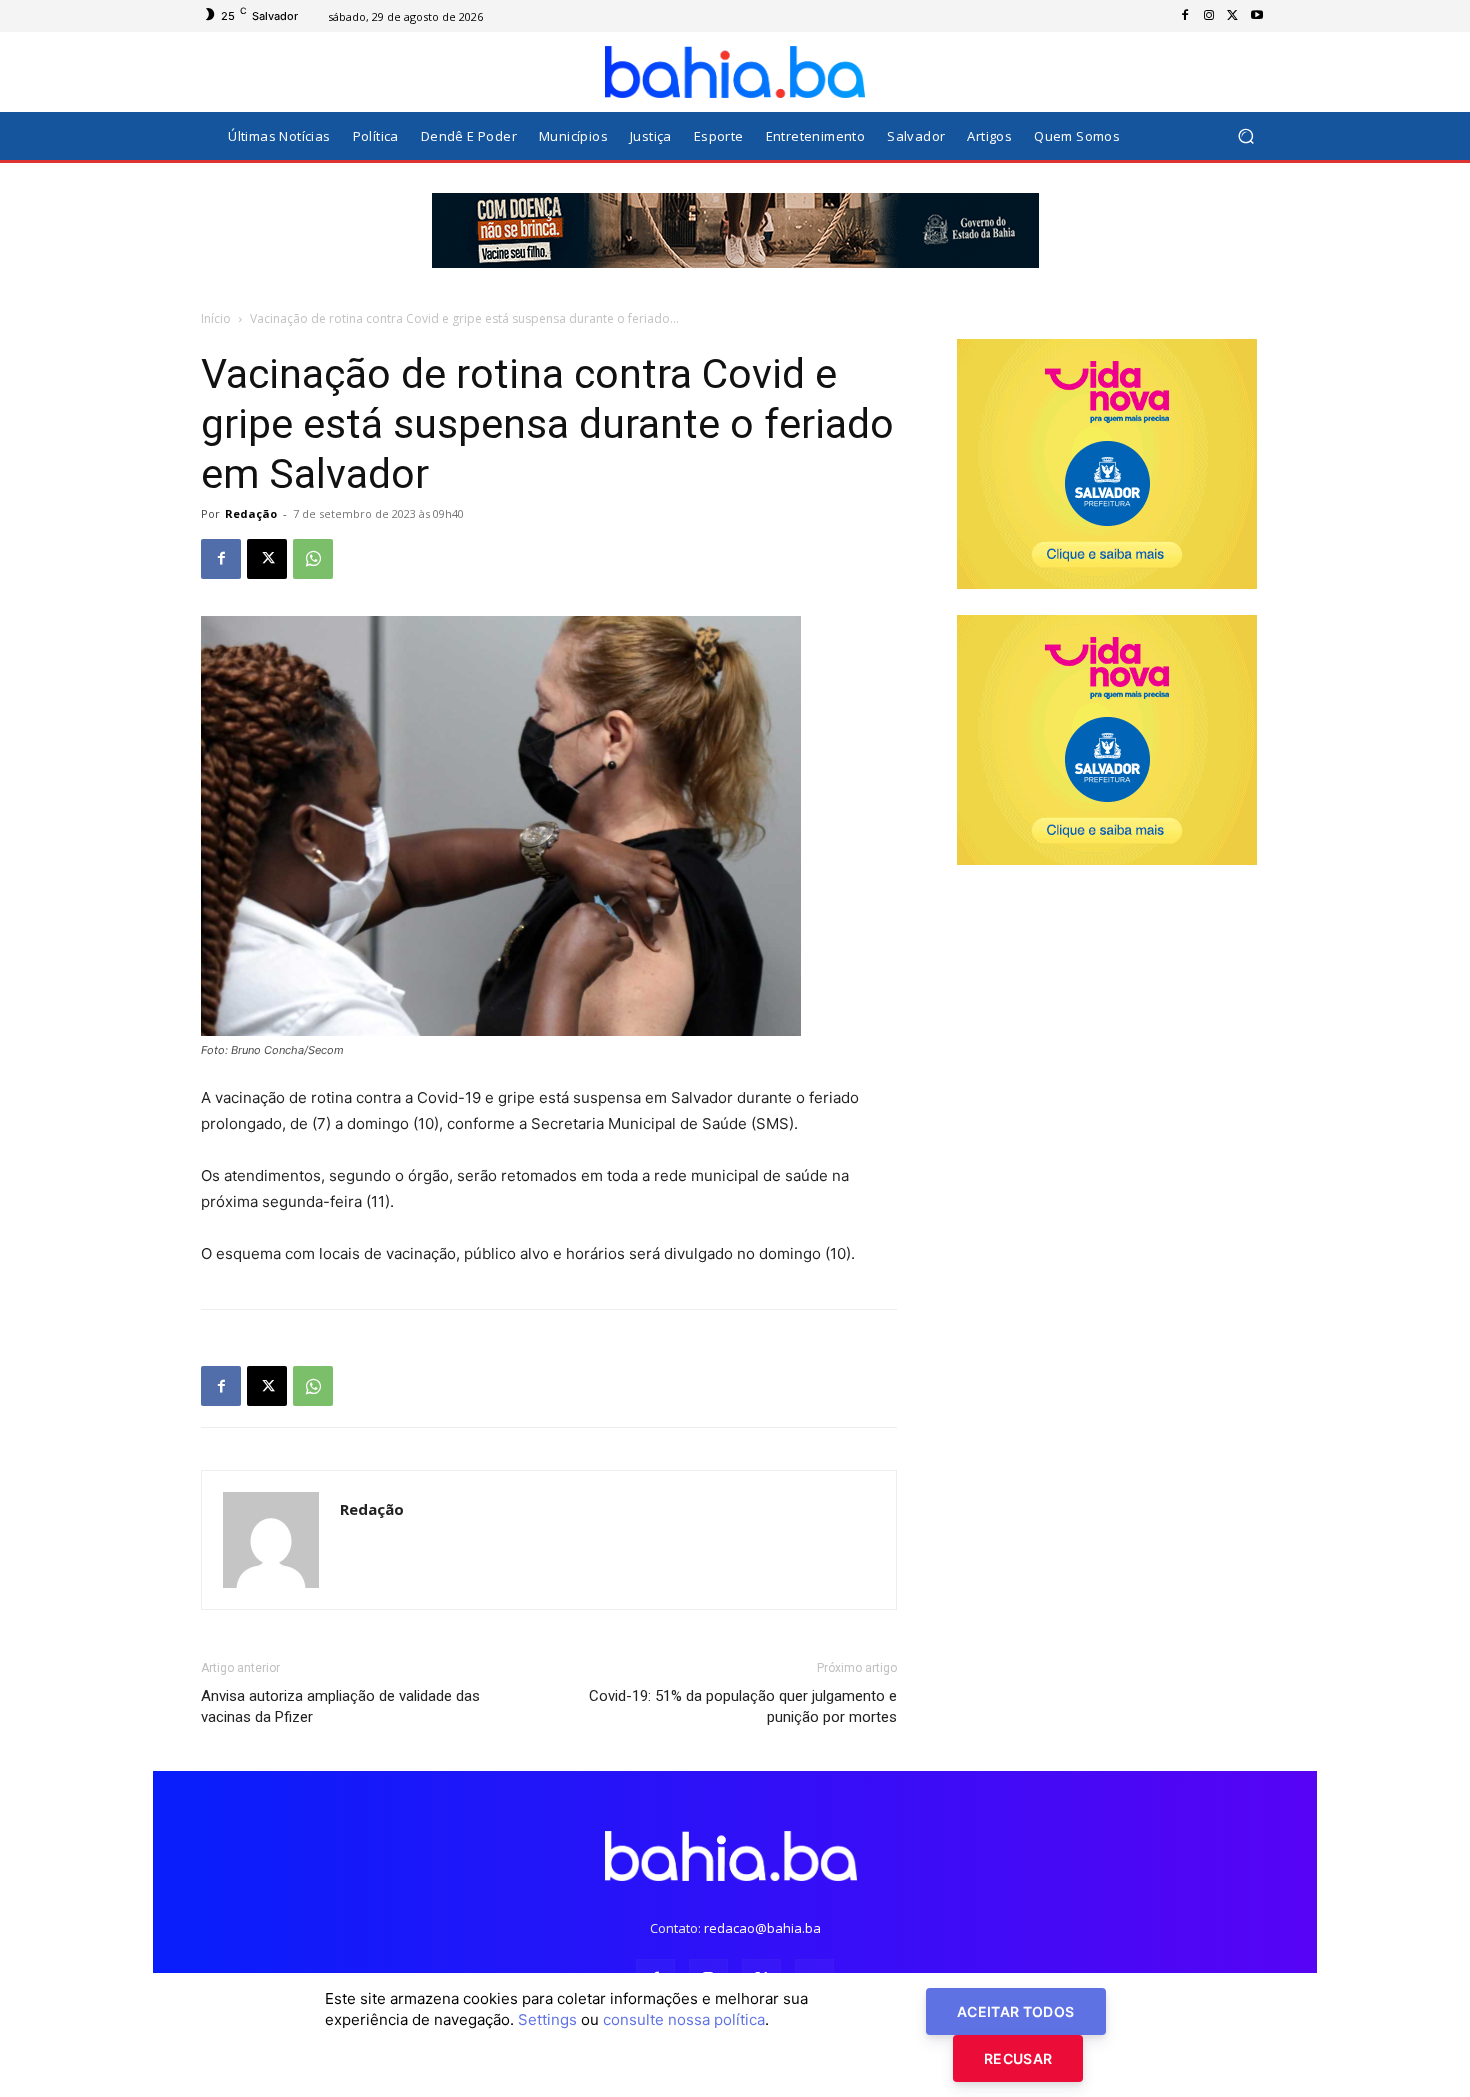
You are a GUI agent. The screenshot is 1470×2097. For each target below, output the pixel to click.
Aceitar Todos (1016, 2011)
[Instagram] (1209, 16)
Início (216, 318)
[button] (1245, 136)
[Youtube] (1257, 16)
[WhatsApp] (313, 559)
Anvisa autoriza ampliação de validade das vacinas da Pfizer (340, 1706)
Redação (251, 513)
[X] (1233, 16)
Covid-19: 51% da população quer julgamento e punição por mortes (743, 1706)
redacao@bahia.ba (762, 1928)
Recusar (1018, 2058)
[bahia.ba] (735, 72)
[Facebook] (1185, 16)
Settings (547, 2019)
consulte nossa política (684, 2019)
